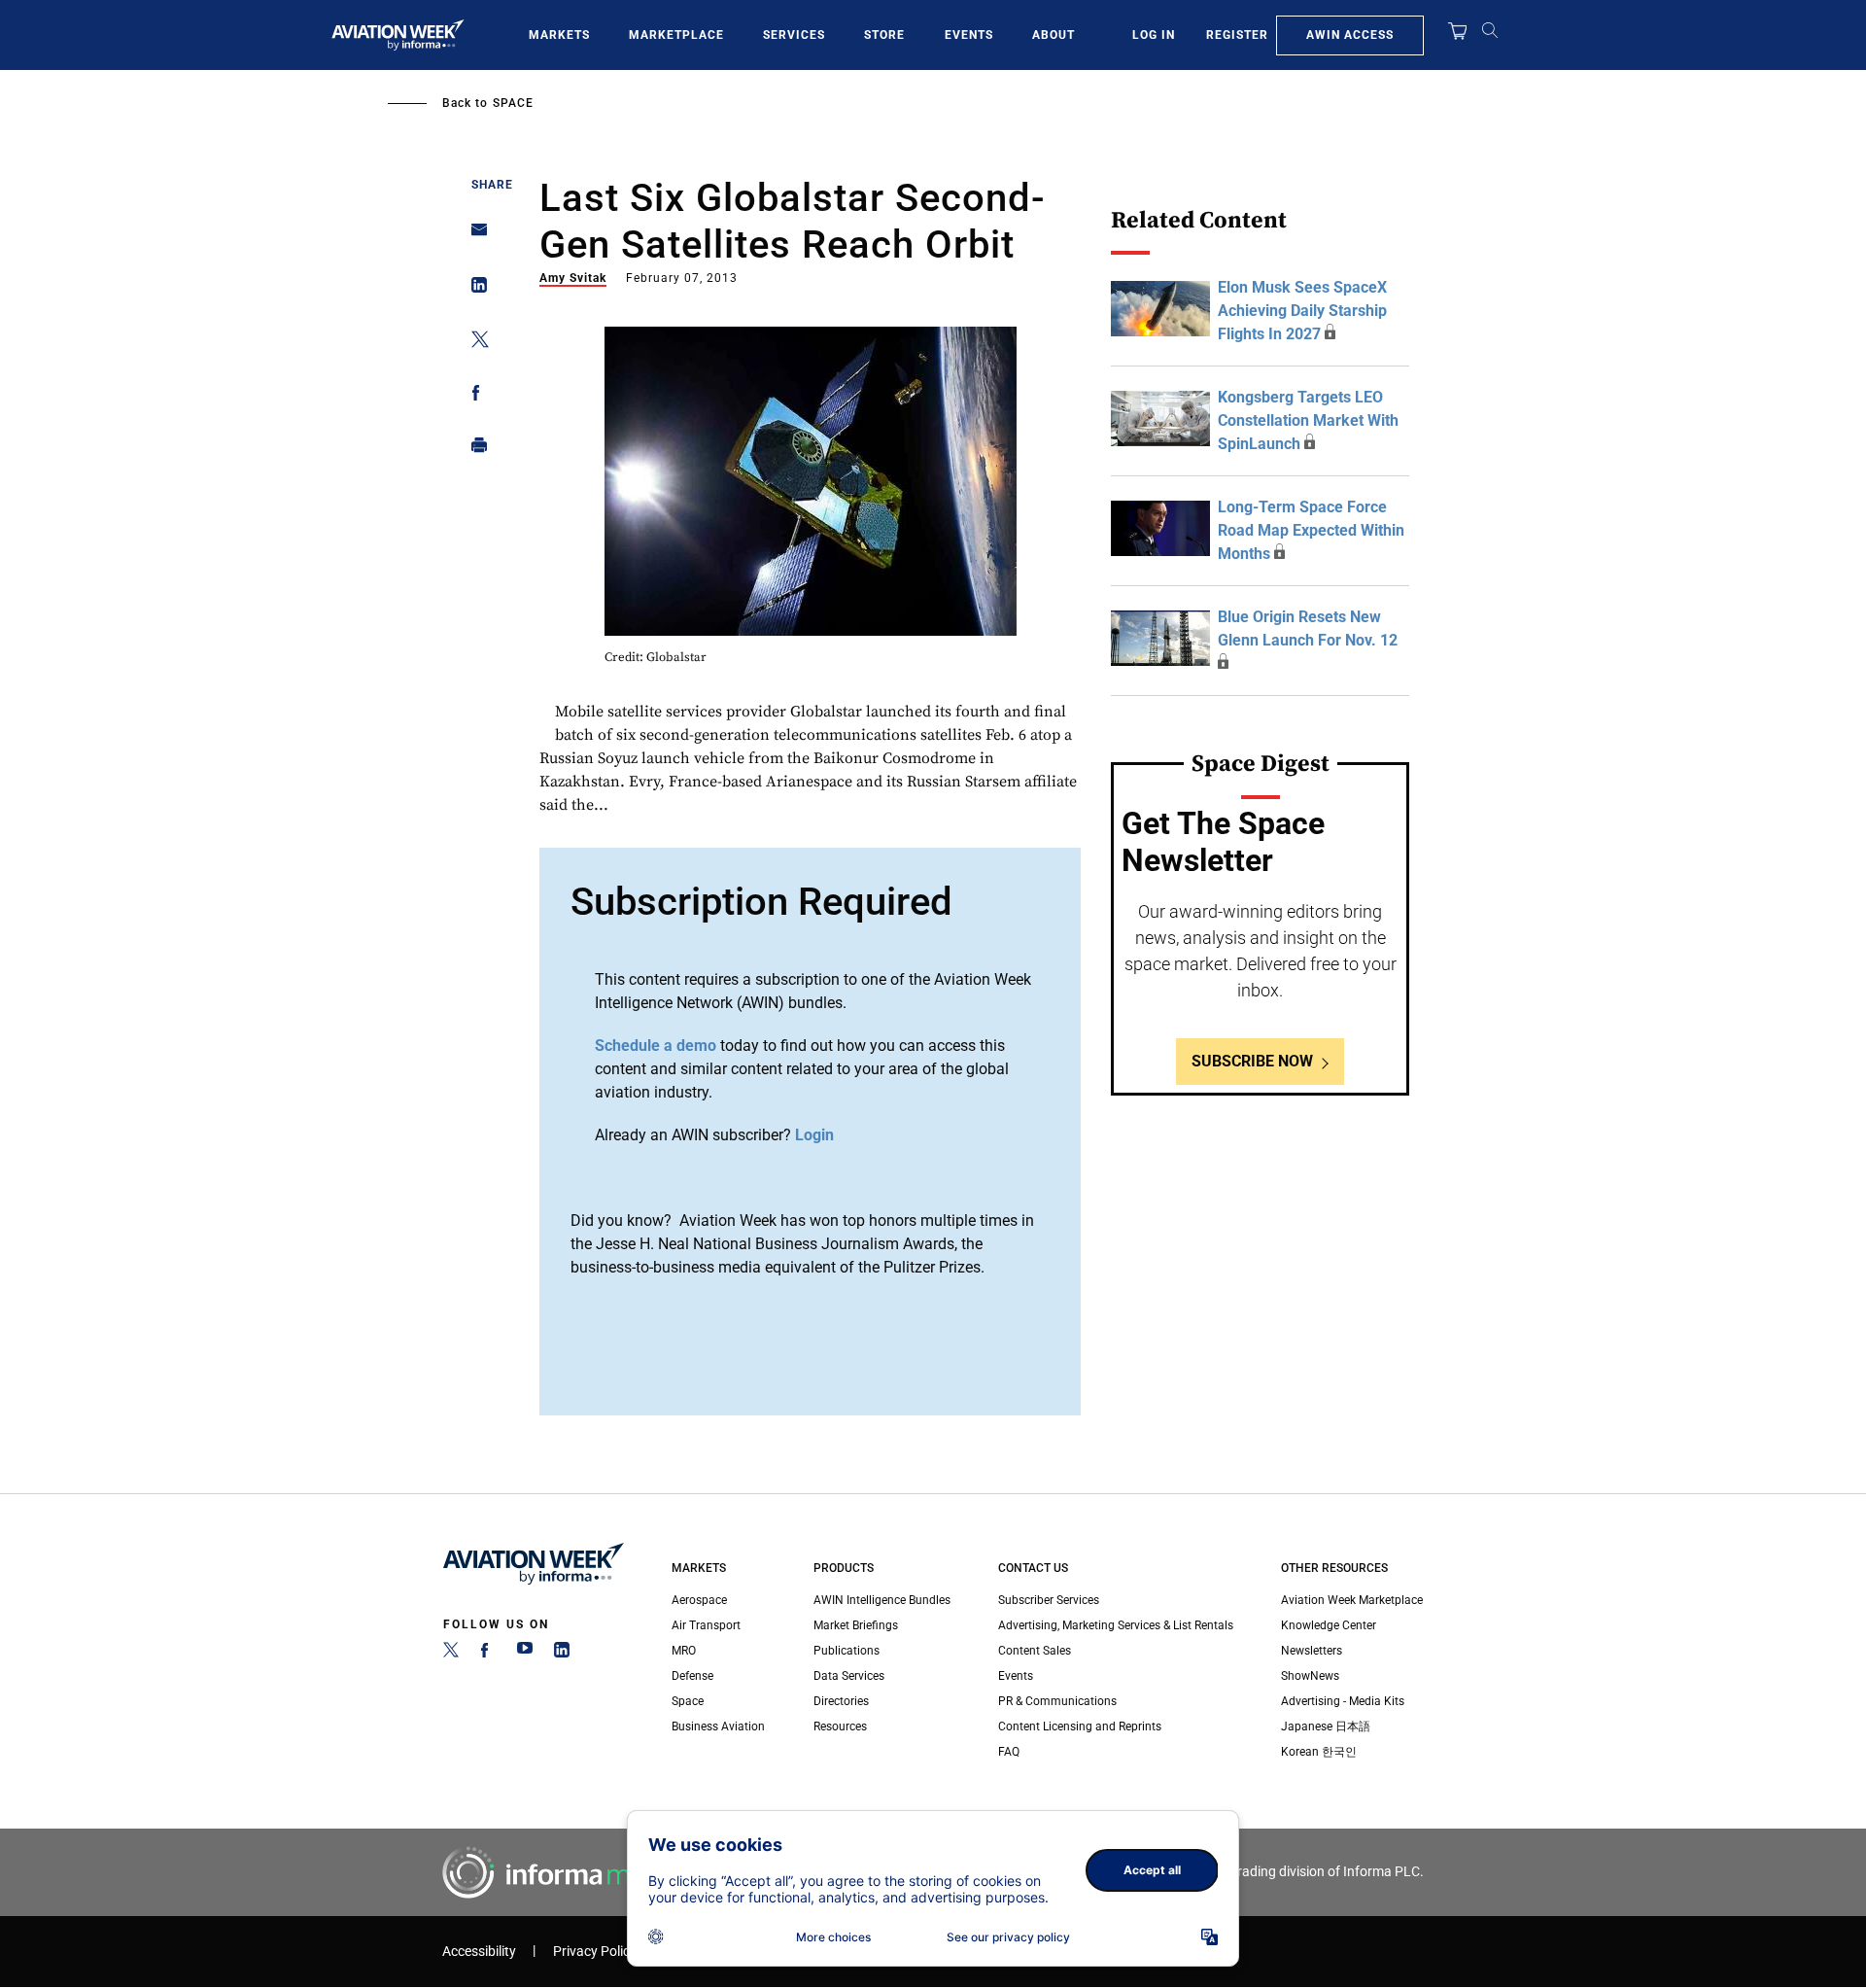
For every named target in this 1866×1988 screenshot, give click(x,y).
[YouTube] (525, 1654)
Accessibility (479, 1952)
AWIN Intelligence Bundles (882, 1600)
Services (794, 35)
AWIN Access (1350, 35)
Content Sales (1035, 1651)
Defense (692, 1676)
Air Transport (706, 1625)
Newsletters (1312, 1651)
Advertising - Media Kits (1343, 1701)
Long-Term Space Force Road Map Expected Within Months (1311, 530)
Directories (841, 1701)
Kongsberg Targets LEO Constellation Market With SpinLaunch (1308, 420)
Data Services (849, 1676)
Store (884, 35)
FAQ (1009, 1752)
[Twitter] (451, 1654)
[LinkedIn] (562, 1654)
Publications (847, 1651)
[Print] (474, 450)
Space (513, 103)
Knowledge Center (1329, 1625)
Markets (559, 35)
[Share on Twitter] (474, 343)
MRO (684, 1651)
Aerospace (699, 1600)
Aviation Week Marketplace (1352, 1600)
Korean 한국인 (1319, 1752)
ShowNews (1310, 1676)
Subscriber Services (1049, 1600)
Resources (840, 1726)
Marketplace (676, 35)
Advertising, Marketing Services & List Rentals (1116, 1625)
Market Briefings (856, 1625)
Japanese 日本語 (1326, 1726)
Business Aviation (718, 1726)
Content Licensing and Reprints (1080, 1726)
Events (969, 35)
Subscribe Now (1252, 1061)
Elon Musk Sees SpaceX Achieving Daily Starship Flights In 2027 (1302, 311)
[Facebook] (488, 1654)
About (1054, 35)
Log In (1154, 35)
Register (1237, 35)
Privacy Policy (595, 1952)
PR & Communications (1057, 1701)
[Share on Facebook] (474, 396)
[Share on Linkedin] (474, 289)
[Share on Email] (474, 236)
